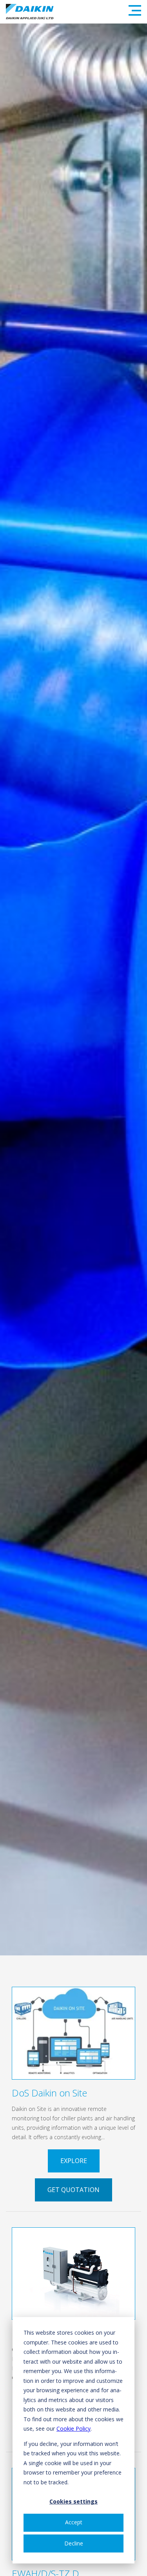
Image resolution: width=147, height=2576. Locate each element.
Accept (74, 2522)
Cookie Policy (73, 2428)
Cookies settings (73, 2501)
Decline (74, 2543)
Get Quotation (73, 2190)
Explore (74, 2161)
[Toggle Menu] (135, 11)
